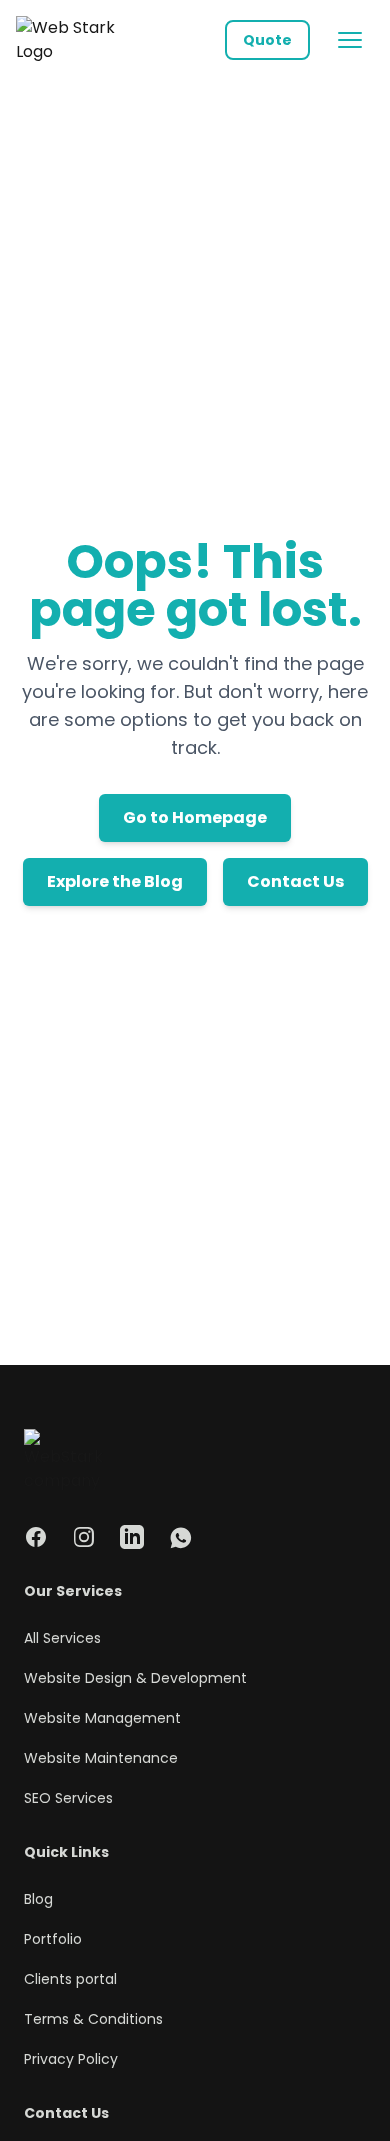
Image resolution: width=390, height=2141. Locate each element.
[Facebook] (36, 1537)
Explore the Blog (115, 881)
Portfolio (53, 1939)
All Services (62, 1638)
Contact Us (295, 881)
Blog (38, 1899)
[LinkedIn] (132, 1537)
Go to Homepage (195, 817)
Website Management (102, 1718)
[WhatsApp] (180, 1537)
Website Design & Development (135, 1678)
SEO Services (68, 1798)
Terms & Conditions (93, 2019)
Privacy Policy (71, 2059)
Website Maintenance (101, 1758)
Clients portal (70, 1979)
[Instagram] (84, 1537)
